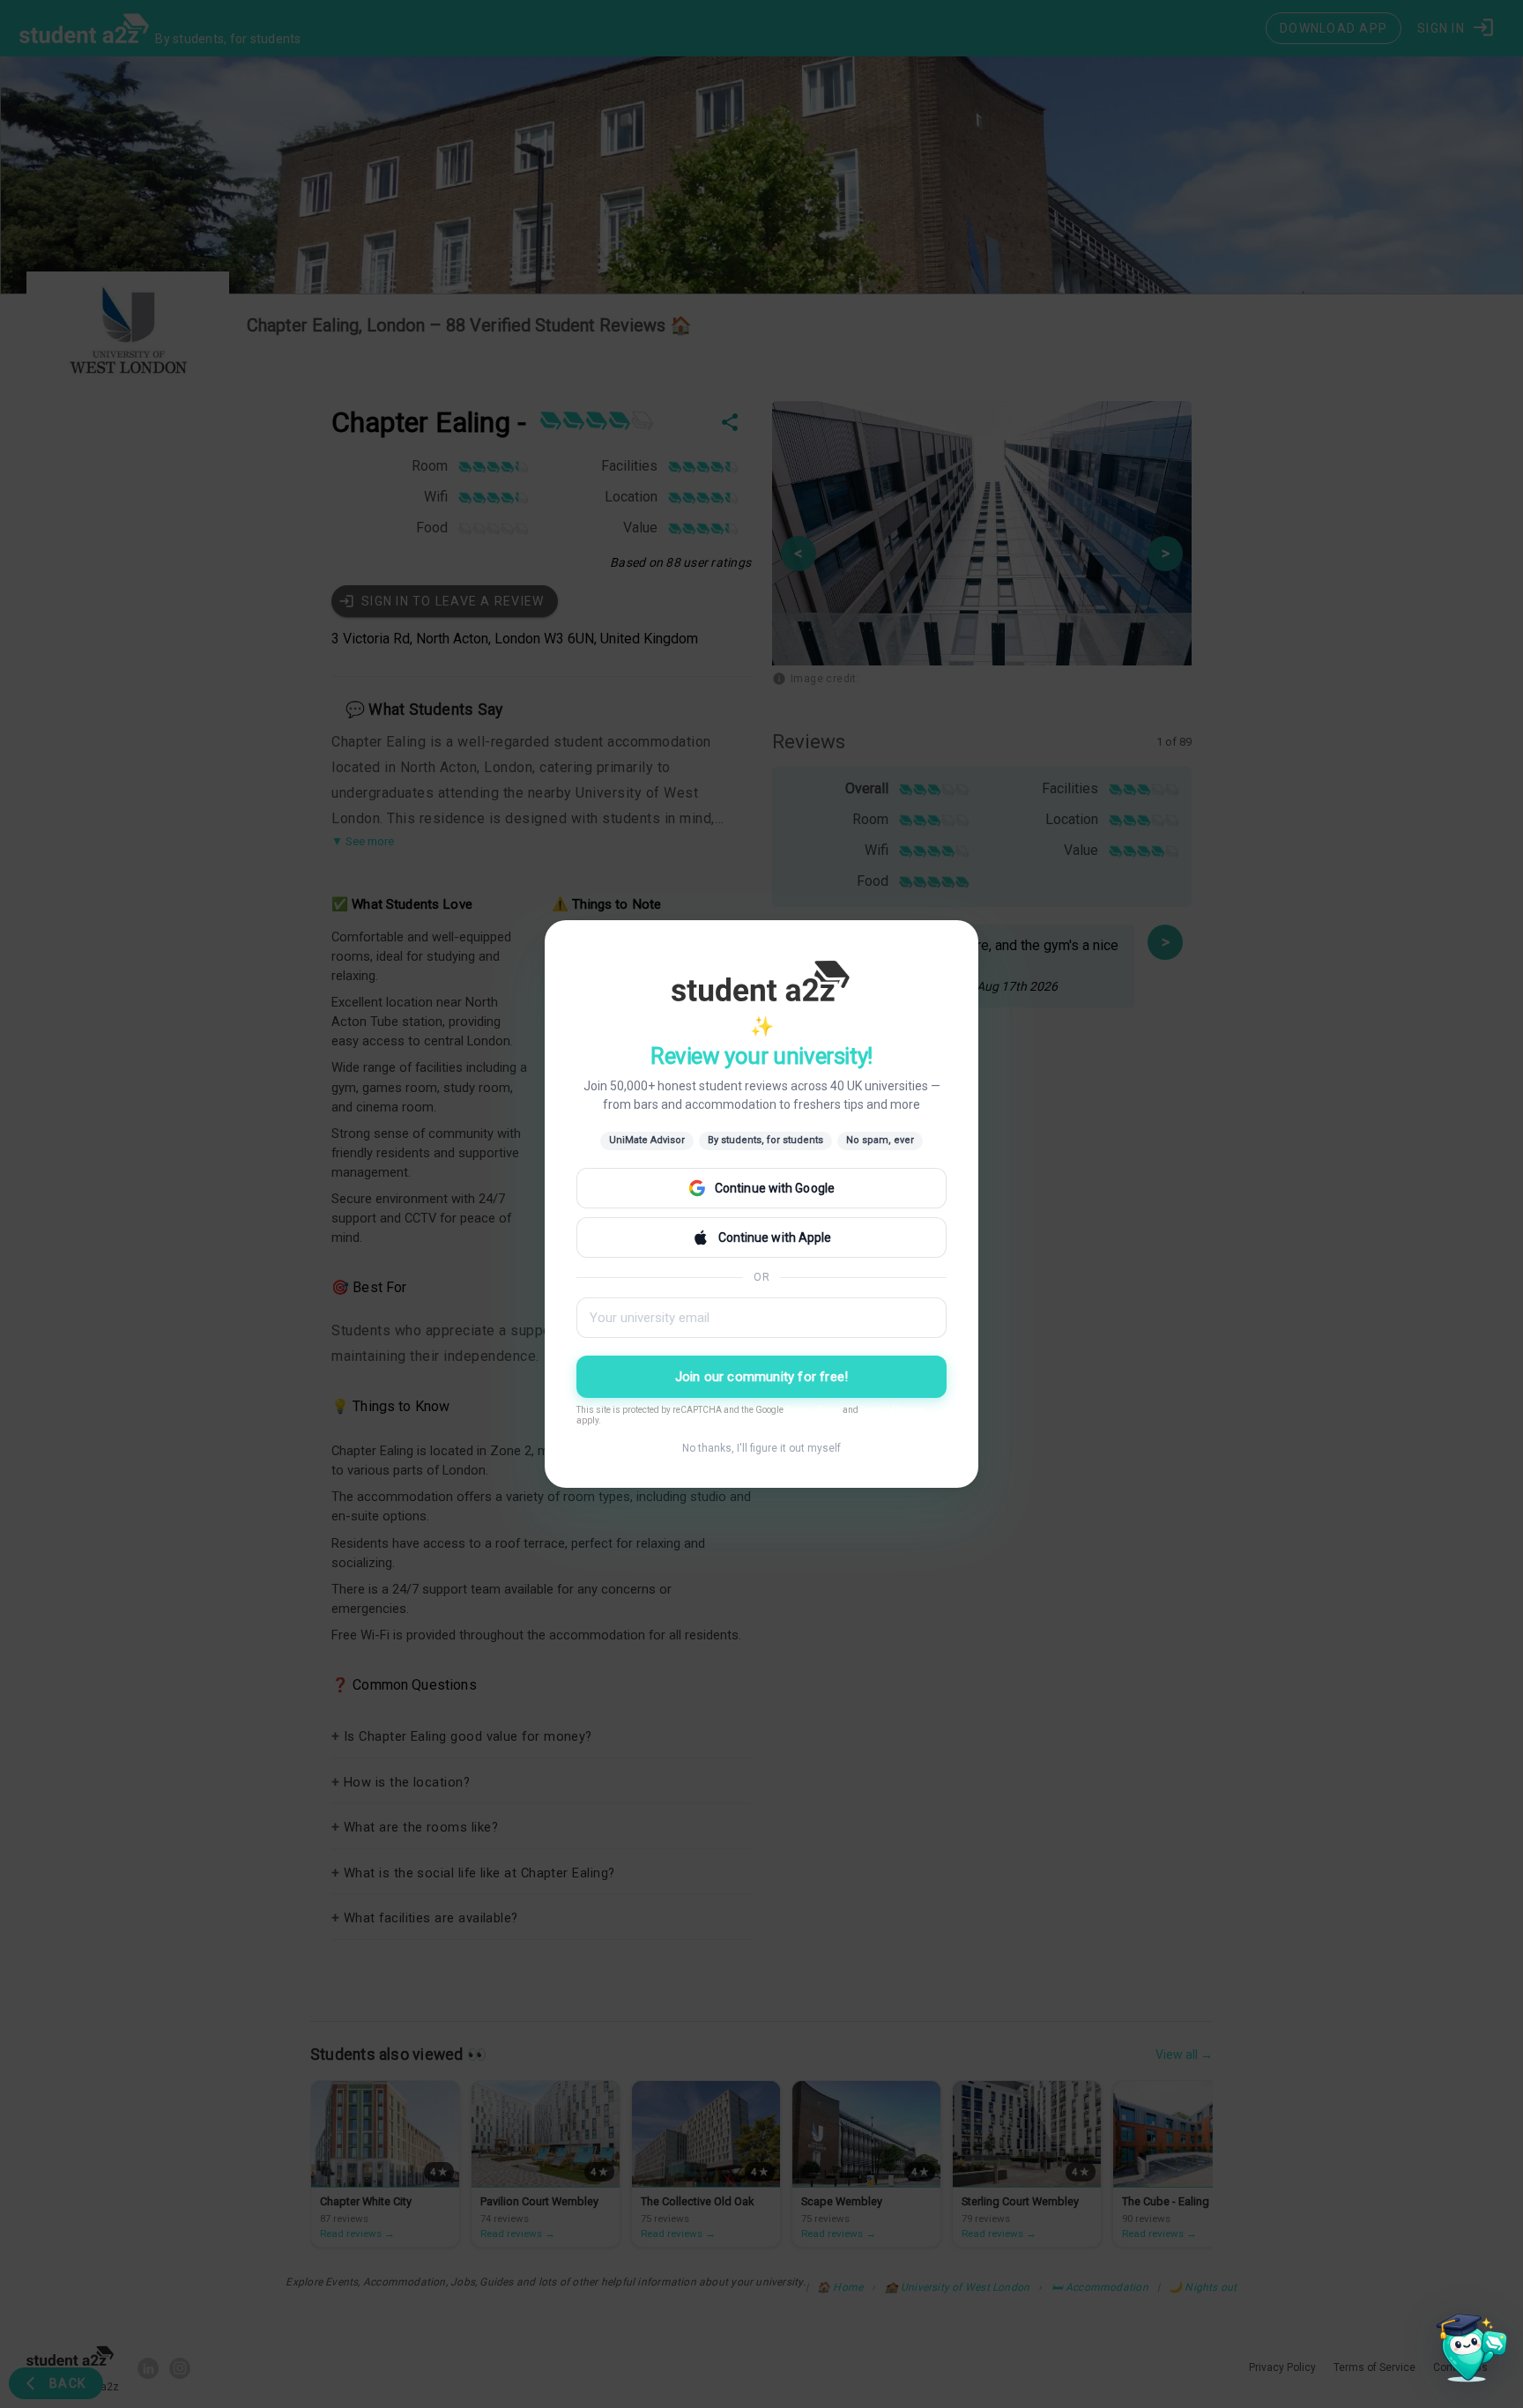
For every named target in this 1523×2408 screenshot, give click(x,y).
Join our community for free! (762, 1377)
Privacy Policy (813, 1410)
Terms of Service (892, 1410)
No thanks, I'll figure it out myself (761, 1448)
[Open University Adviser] (1467, 2352)
